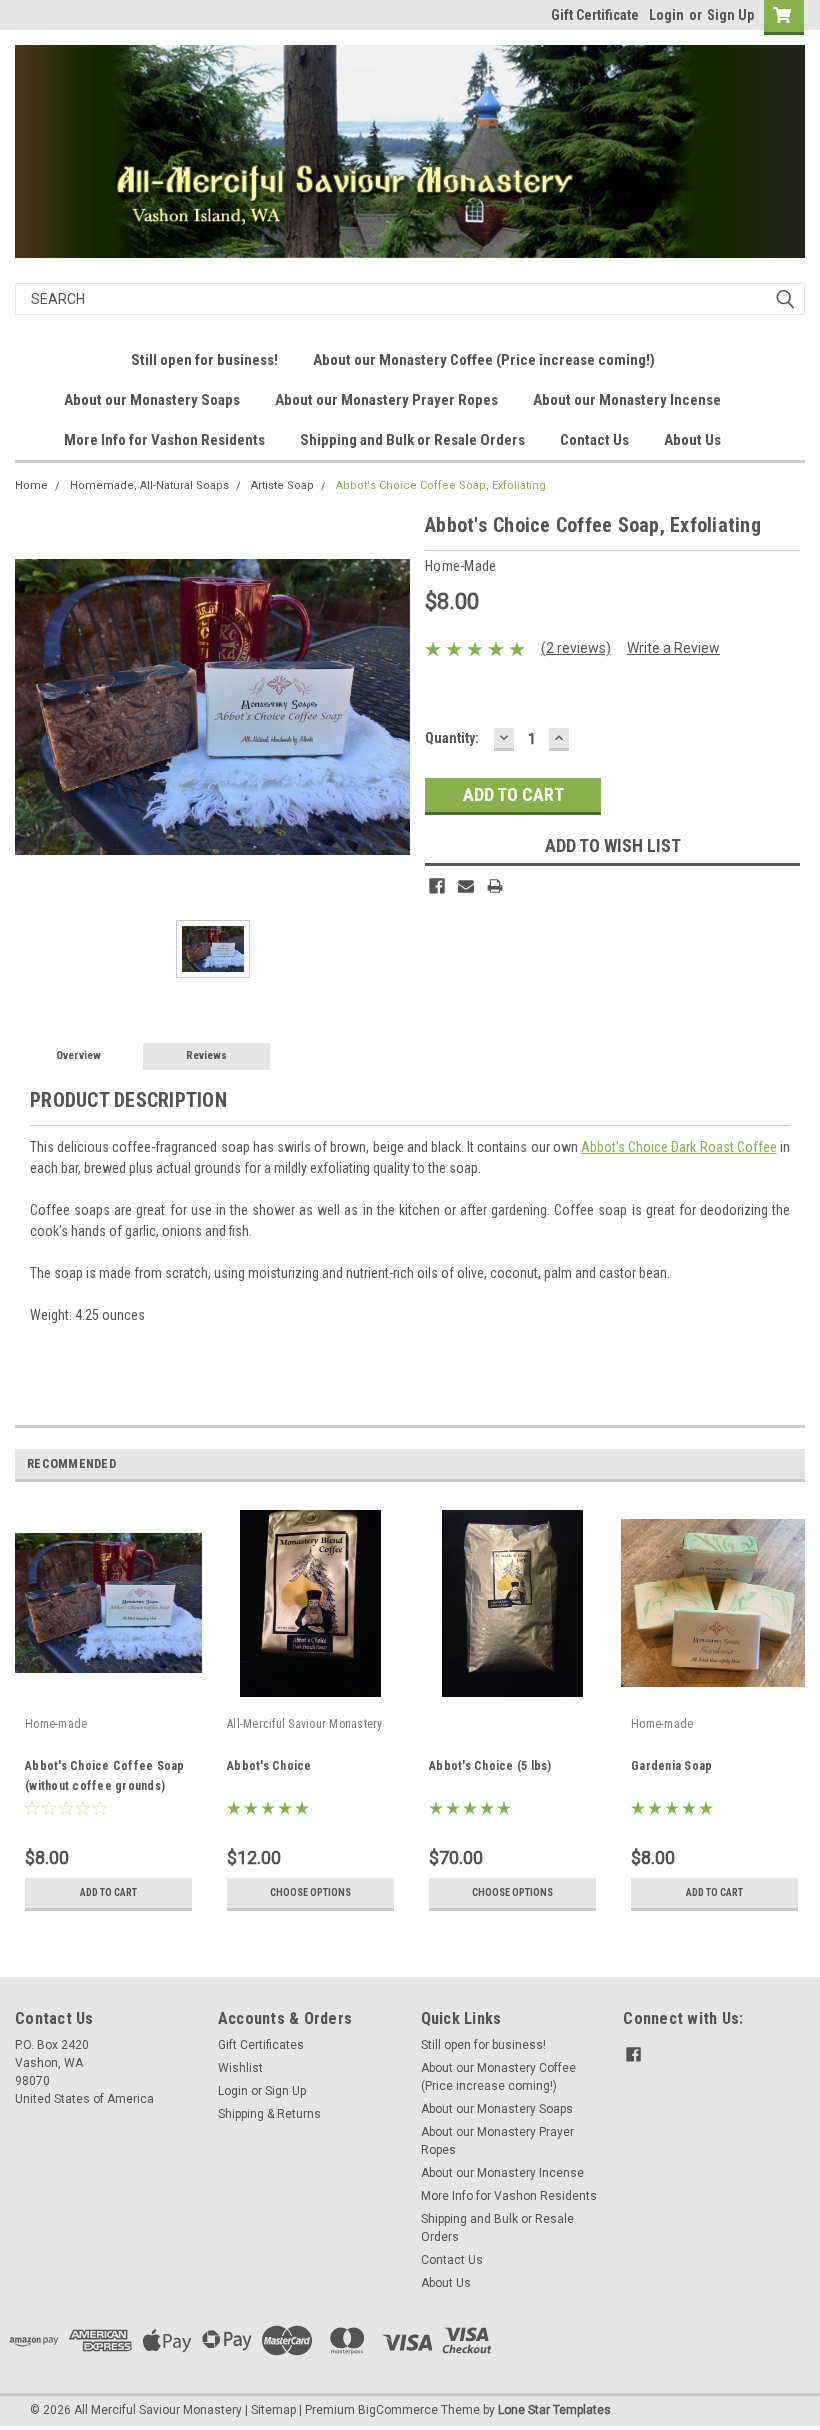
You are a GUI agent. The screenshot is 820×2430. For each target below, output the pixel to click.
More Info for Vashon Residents (164, 440)
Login (666, 15)
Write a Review (673, 648)
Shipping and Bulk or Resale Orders (412, 440)
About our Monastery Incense (627, 400)
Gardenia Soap (671, 1766)
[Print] (495, 886)
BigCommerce (398, 2410)
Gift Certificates (261, 2045)
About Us (692, 440)
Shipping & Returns (269, 2114)
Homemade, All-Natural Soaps (149, 485)
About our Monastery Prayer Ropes (386, 400)
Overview (78, 1055)
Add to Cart (108, 1892)
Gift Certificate (595, 15)
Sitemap (273, 2410)
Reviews (206, 1055)
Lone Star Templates (554, 2410)
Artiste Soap (282, 485)
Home (31, 485)
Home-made (56, 1724)
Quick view (108, 1693)
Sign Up (730, 15)
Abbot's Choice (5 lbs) (490, 1766)
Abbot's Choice (269, 1766)
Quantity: (452, 738)
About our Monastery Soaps (152, 400)
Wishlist (240, 2068)
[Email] (466, 886)
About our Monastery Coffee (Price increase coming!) (484, 360)
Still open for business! (204, 360)
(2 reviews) (576, 648)
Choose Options (310, 1892)
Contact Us (594, 440)
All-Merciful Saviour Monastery (305, 1724)
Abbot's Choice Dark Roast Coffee (679, 1147)
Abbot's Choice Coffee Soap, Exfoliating (441, 485)
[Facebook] (437, 886)
